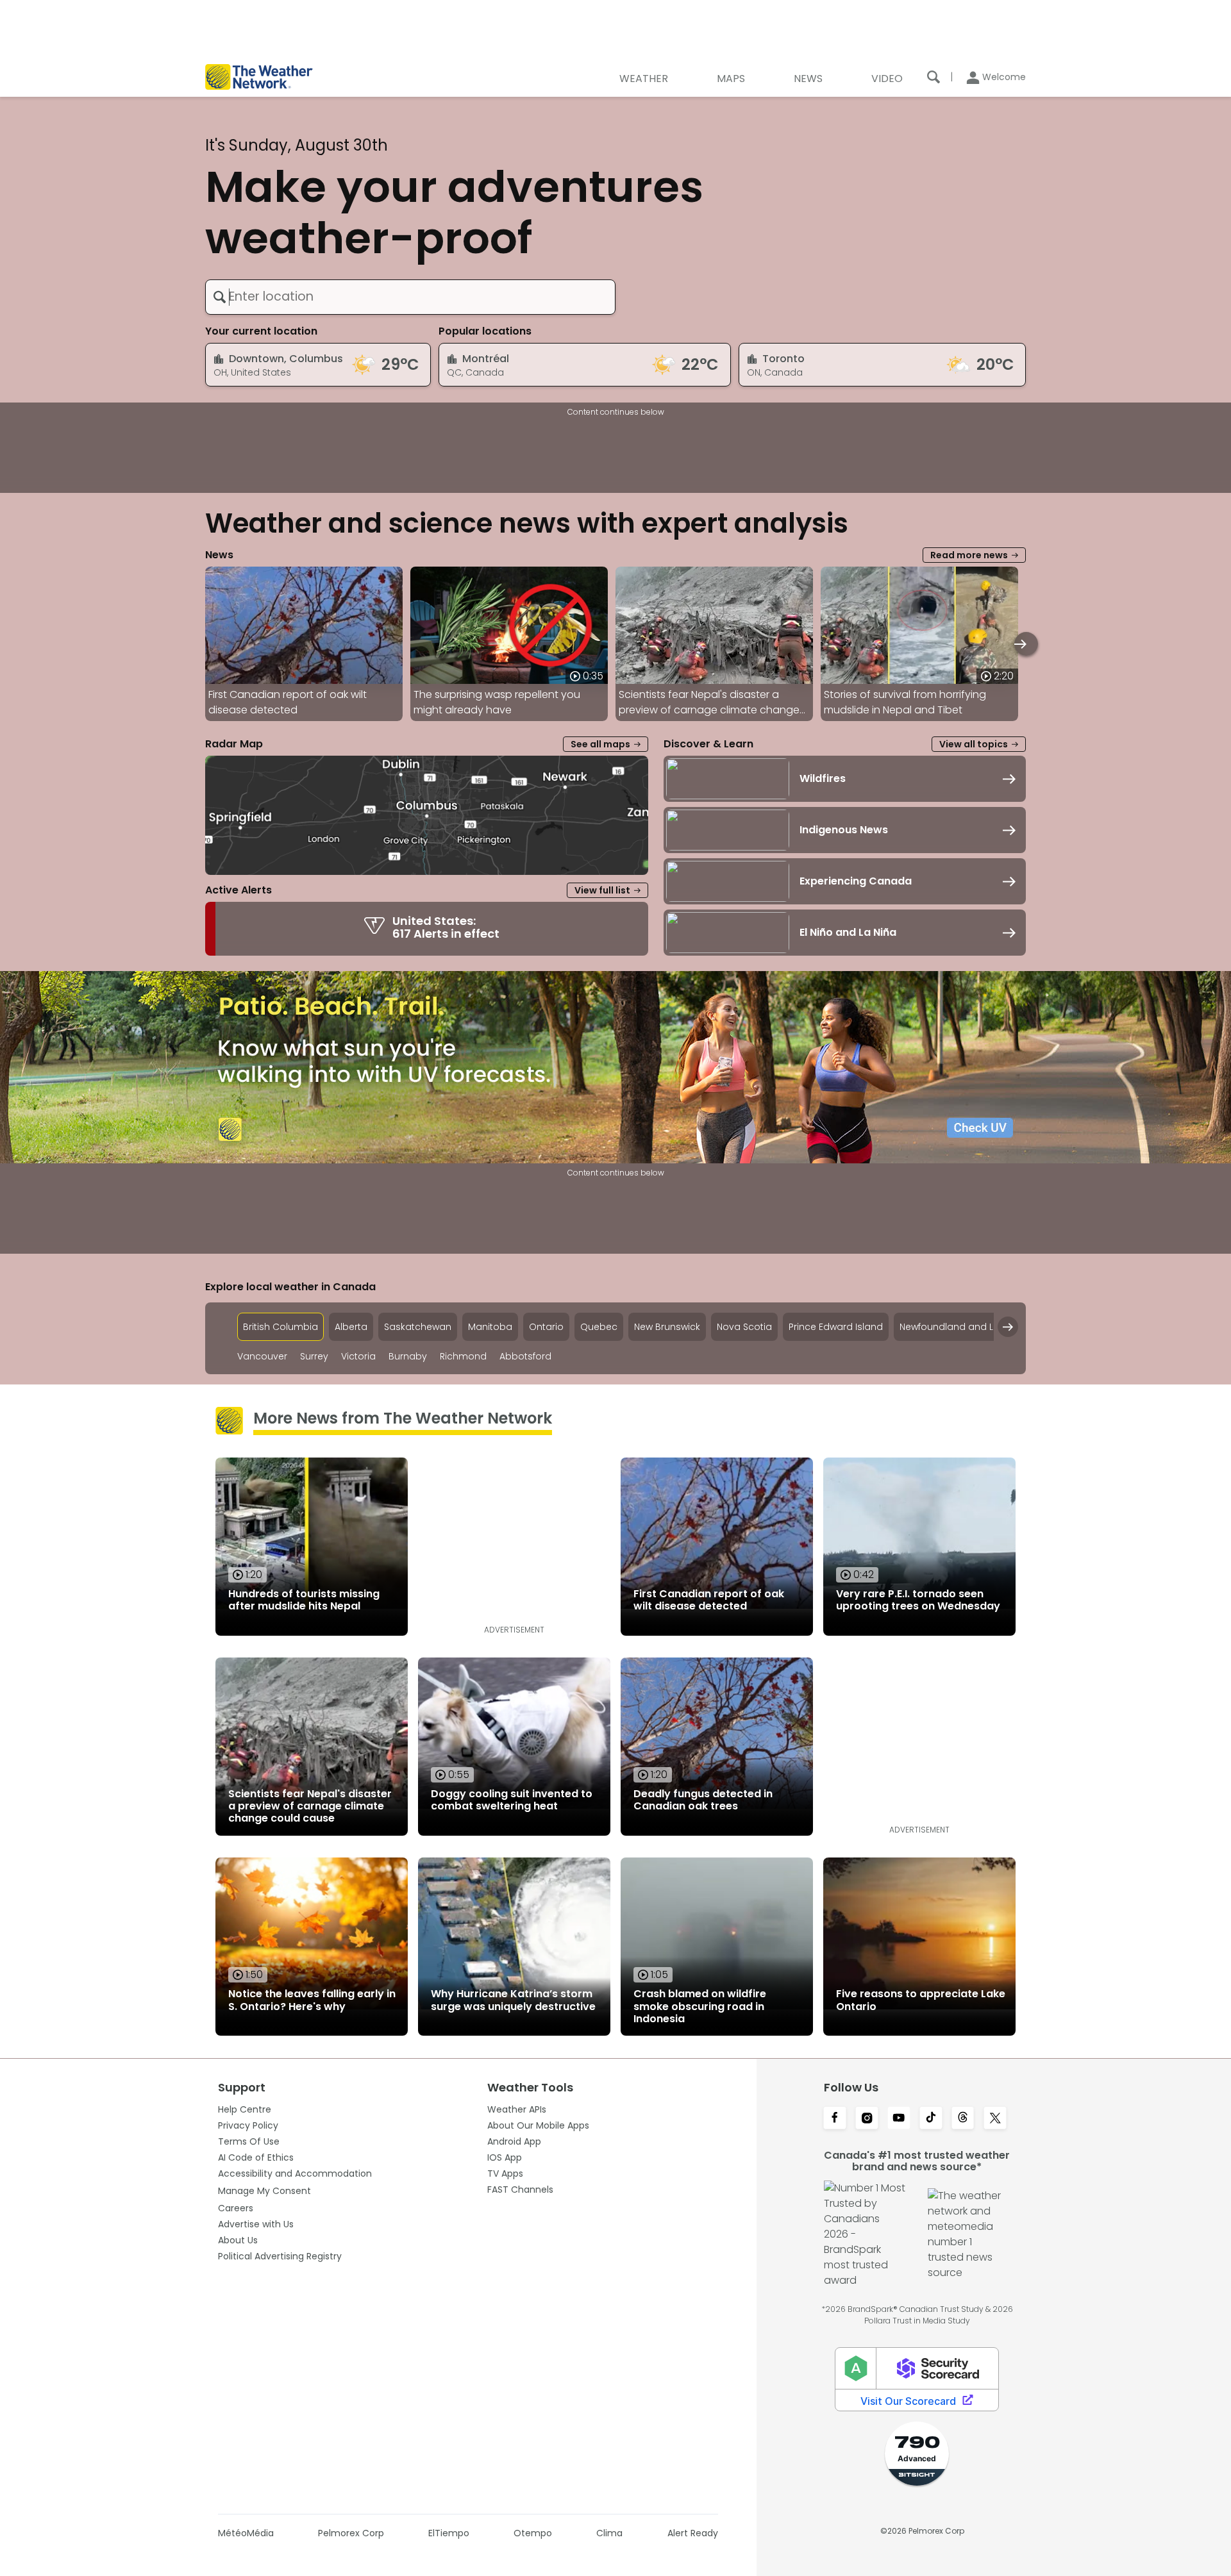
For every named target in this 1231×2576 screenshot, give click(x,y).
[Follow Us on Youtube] (899, 2119)
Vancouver (262, 1357)
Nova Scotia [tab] (744, 1327)
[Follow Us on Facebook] (835, 2119)
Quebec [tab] (599, 1327)
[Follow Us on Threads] (963, 2119)
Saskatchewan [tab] (418, 1327)
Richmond (463, 1357)
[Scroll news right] (1026, 644)
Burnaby (408, 1357)
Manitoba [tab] (490, 1327)
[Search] (934, 77)
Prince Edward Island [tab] (836, 1327)
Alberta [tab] (351, 1327)
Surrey (314, 1357)
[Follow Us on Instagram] (867, 2119)
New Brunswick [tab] (667, 1327)
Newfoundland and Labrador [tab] (966, 1327)
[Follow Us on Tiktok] (931, 2119)
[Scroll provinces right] (1008, 1327)
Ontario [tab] (546, 1327)
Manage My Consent (264, 2191)
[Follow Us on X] (995, 2119)
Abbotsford (525, 1357)
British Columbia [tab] (281, 1327)
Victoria (358, 1357)
